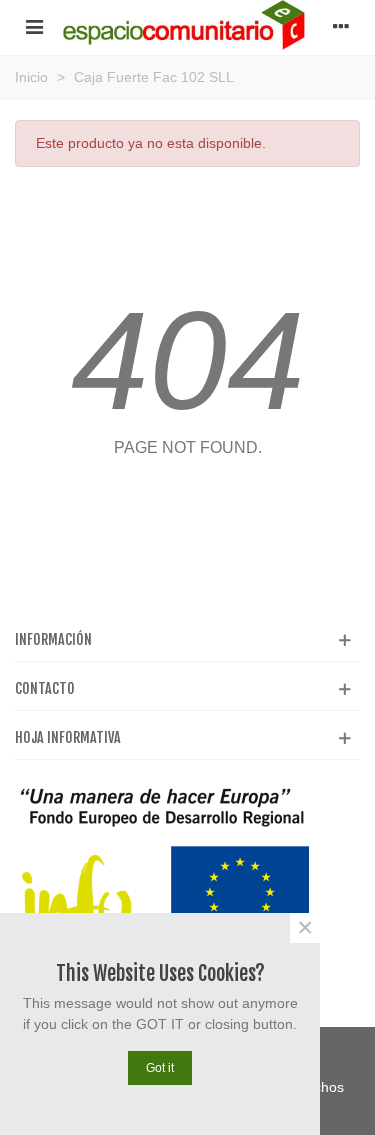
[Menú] (34, 25)
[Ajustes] (341, 25)
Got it (160, 1068)
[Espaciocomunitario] (187, 25)
